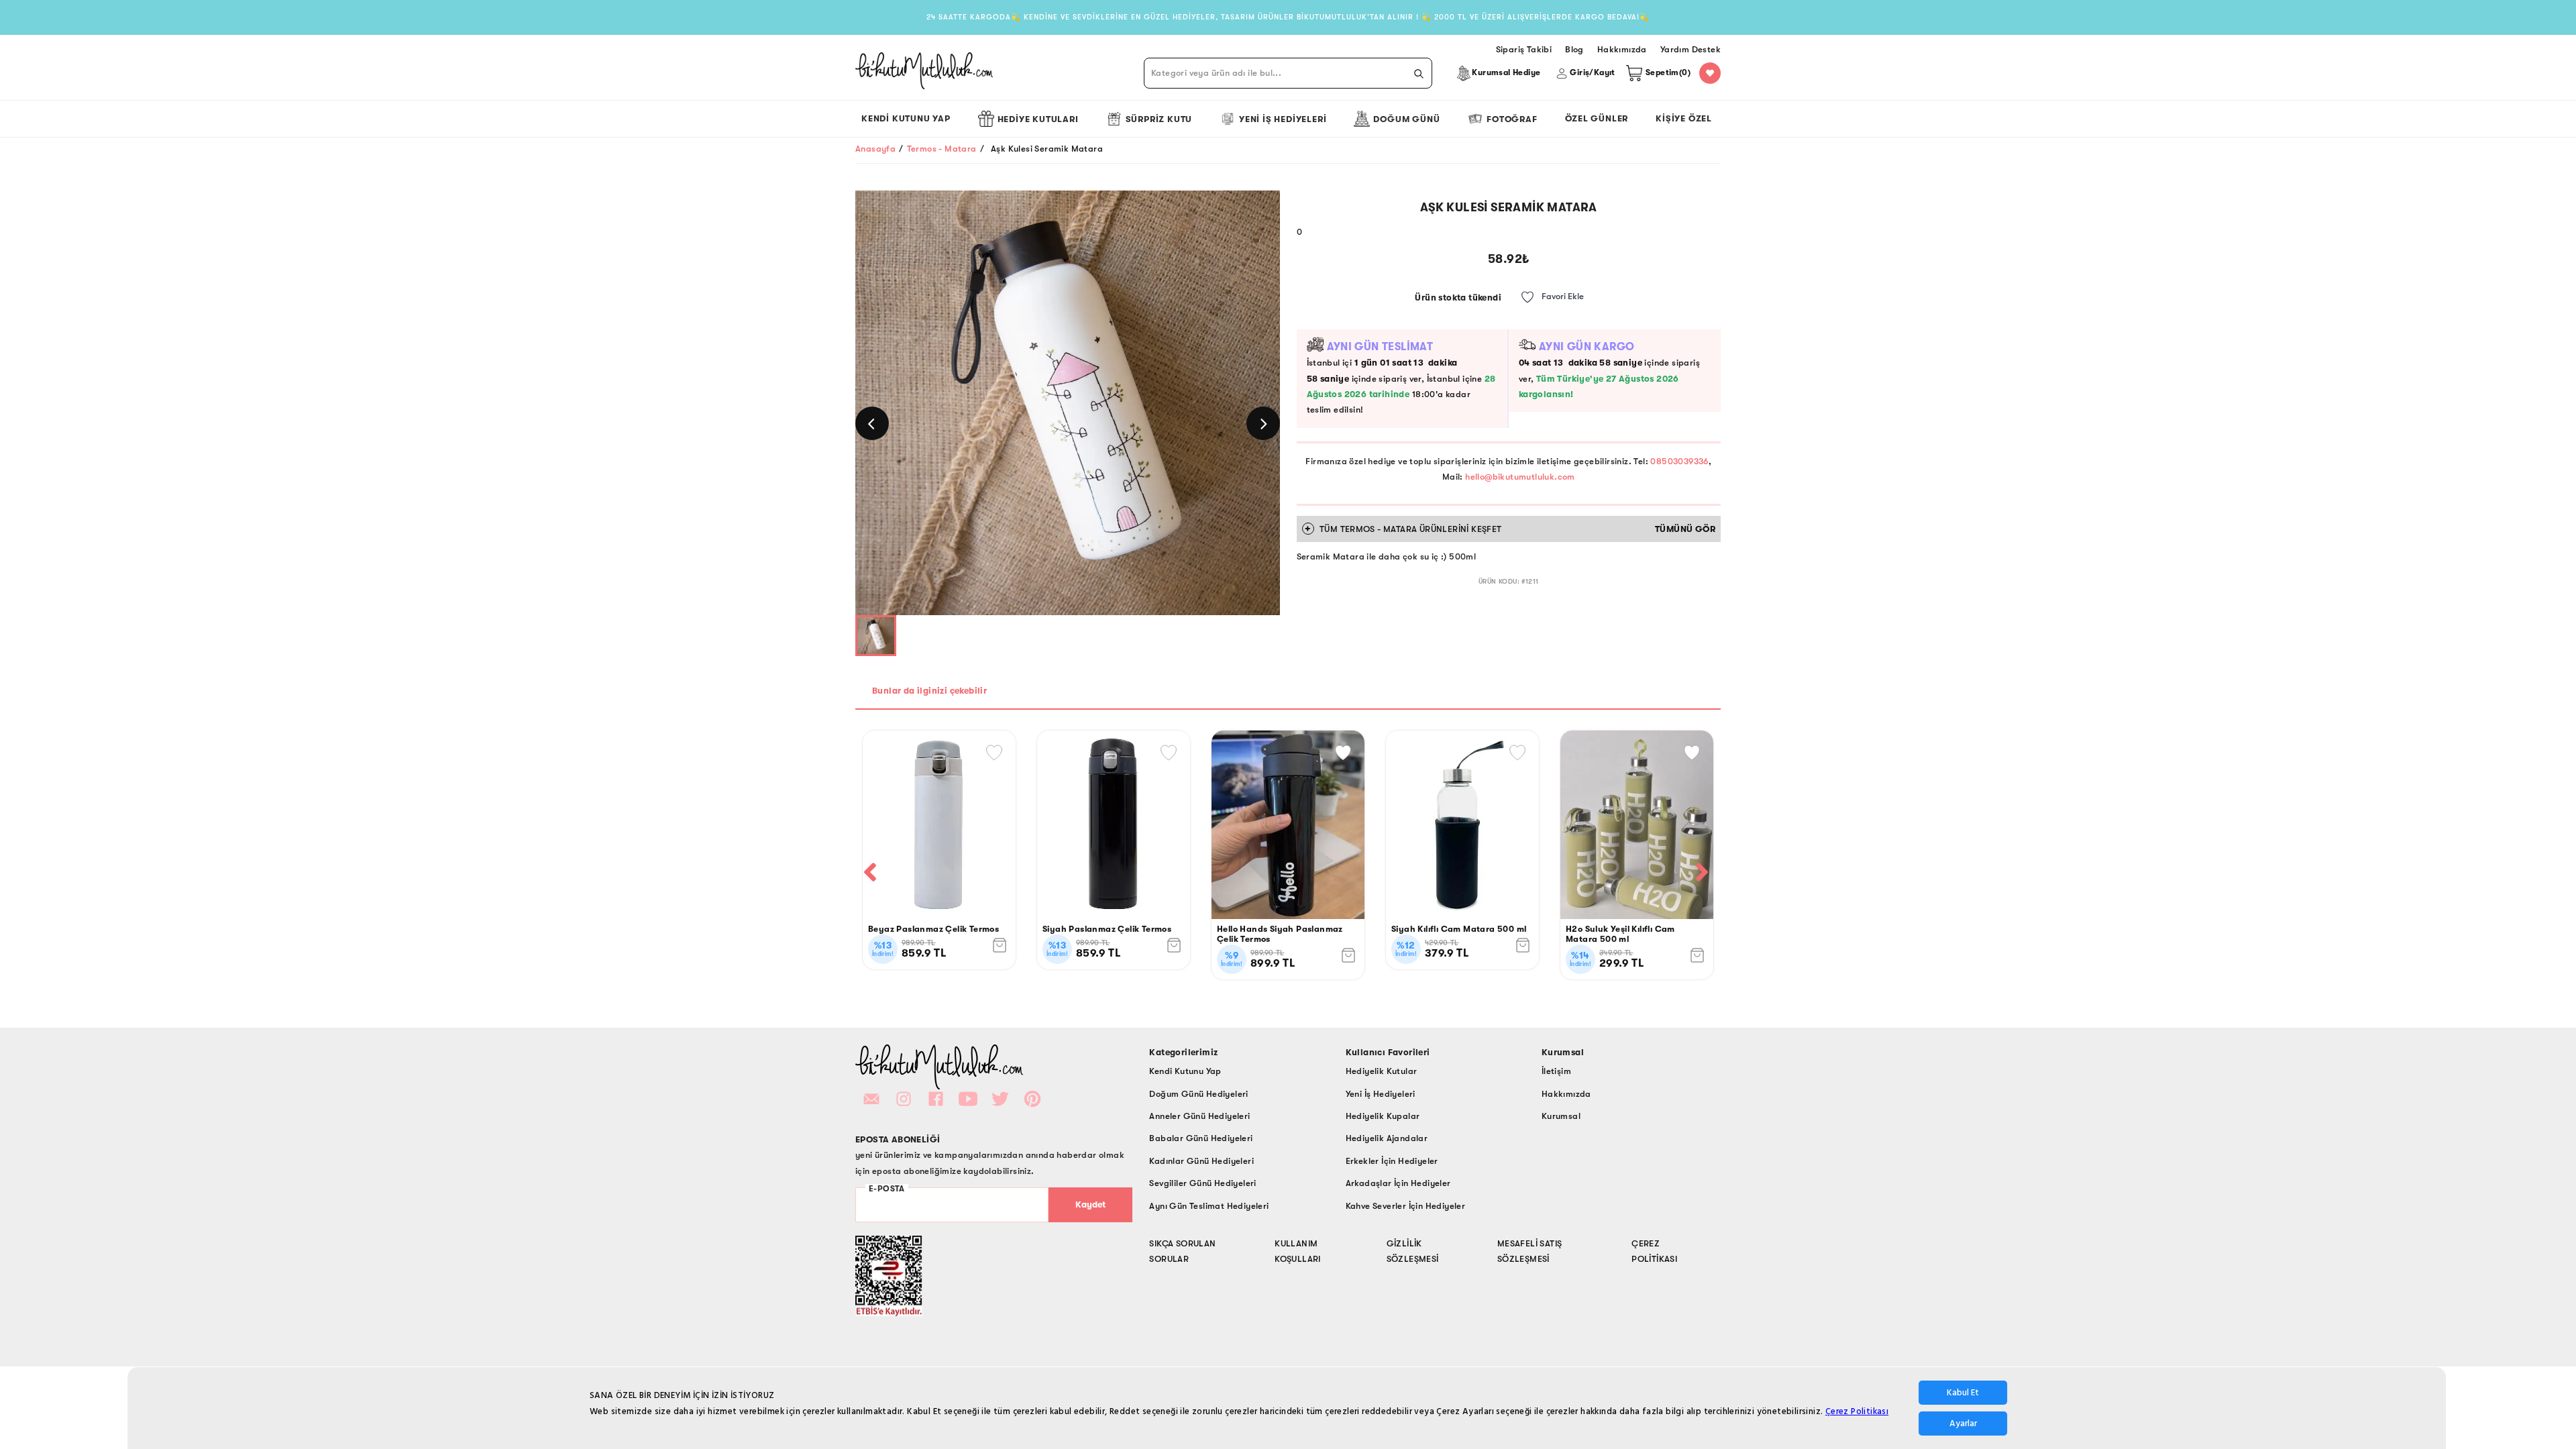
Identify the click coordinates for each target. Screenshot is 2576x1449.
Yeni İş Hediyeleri (1283, 119)
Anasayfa (875, 149)
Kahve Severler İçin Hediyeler (1406, 1206)
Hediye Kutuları (1038, 119)
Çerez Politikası (1857, 1411)
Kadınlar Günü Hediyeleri (1201, 1161)
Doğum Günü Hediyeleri (1198, 1094)
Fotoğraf (1512, 119)
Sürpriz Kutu (1159, 119)
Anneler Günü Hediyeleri (1199, 1116)
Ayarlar (1963, 1424)
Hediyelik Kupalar (1383, 1116)
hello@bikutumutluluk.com (1520, 477)
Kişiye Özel (1684, 118)
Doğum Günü (1406, 119)
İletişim (1556, 1071)
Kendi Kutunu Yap (906, 118)
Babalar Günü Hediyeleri (1201, 1138)
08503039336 (1679, 461)
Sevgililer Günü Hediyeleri (1202, 1183)
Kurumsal (1561, 1116)
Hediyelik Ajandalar (1387, 1138)
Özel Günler (1597, 118)
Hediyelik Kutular (1382, 1071)
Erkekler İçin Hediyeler (1392, 1161)
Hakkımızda (1566, 1094)
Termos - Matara (942, 149)
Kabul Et (1963, 1393)
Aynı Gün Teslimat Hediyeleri (1209, 1206)
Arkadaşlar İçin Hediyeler (1398, 1183)
